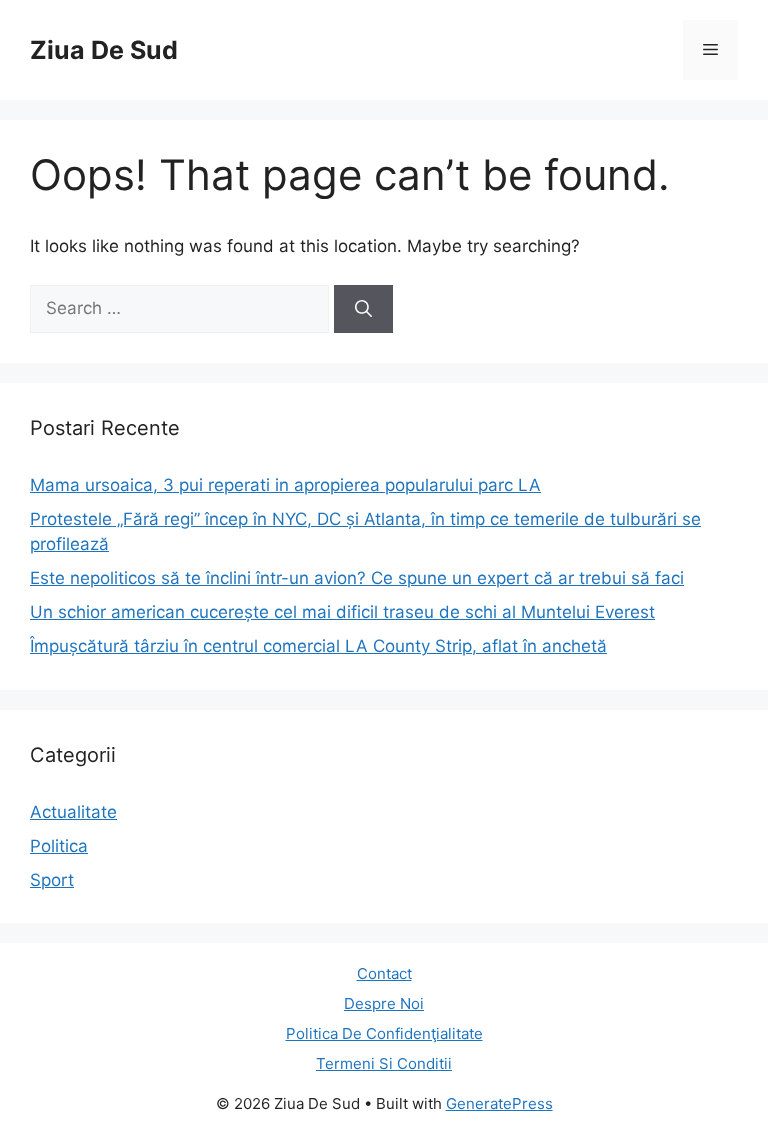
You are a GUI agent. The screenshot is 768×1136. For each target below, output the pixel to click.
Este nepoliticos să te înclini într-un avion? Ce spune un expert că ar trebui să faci (357, 578)
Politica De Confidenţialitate (384, 1033)
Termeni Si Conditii (384, 1063)
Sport (52, 880)
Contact (384, 973)
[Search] (363, 309)
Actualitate (73, 812)
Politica (59, 846)
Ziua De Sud (104, 50)
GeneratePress (499, 1103)
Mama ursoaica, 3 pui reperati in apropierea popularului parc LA (285, 485)
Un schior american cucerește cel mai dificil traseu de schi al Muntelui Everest (342, 612)
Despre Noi (384, 1003)
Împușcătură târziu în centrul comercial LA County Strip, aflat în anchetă (318, 646)
